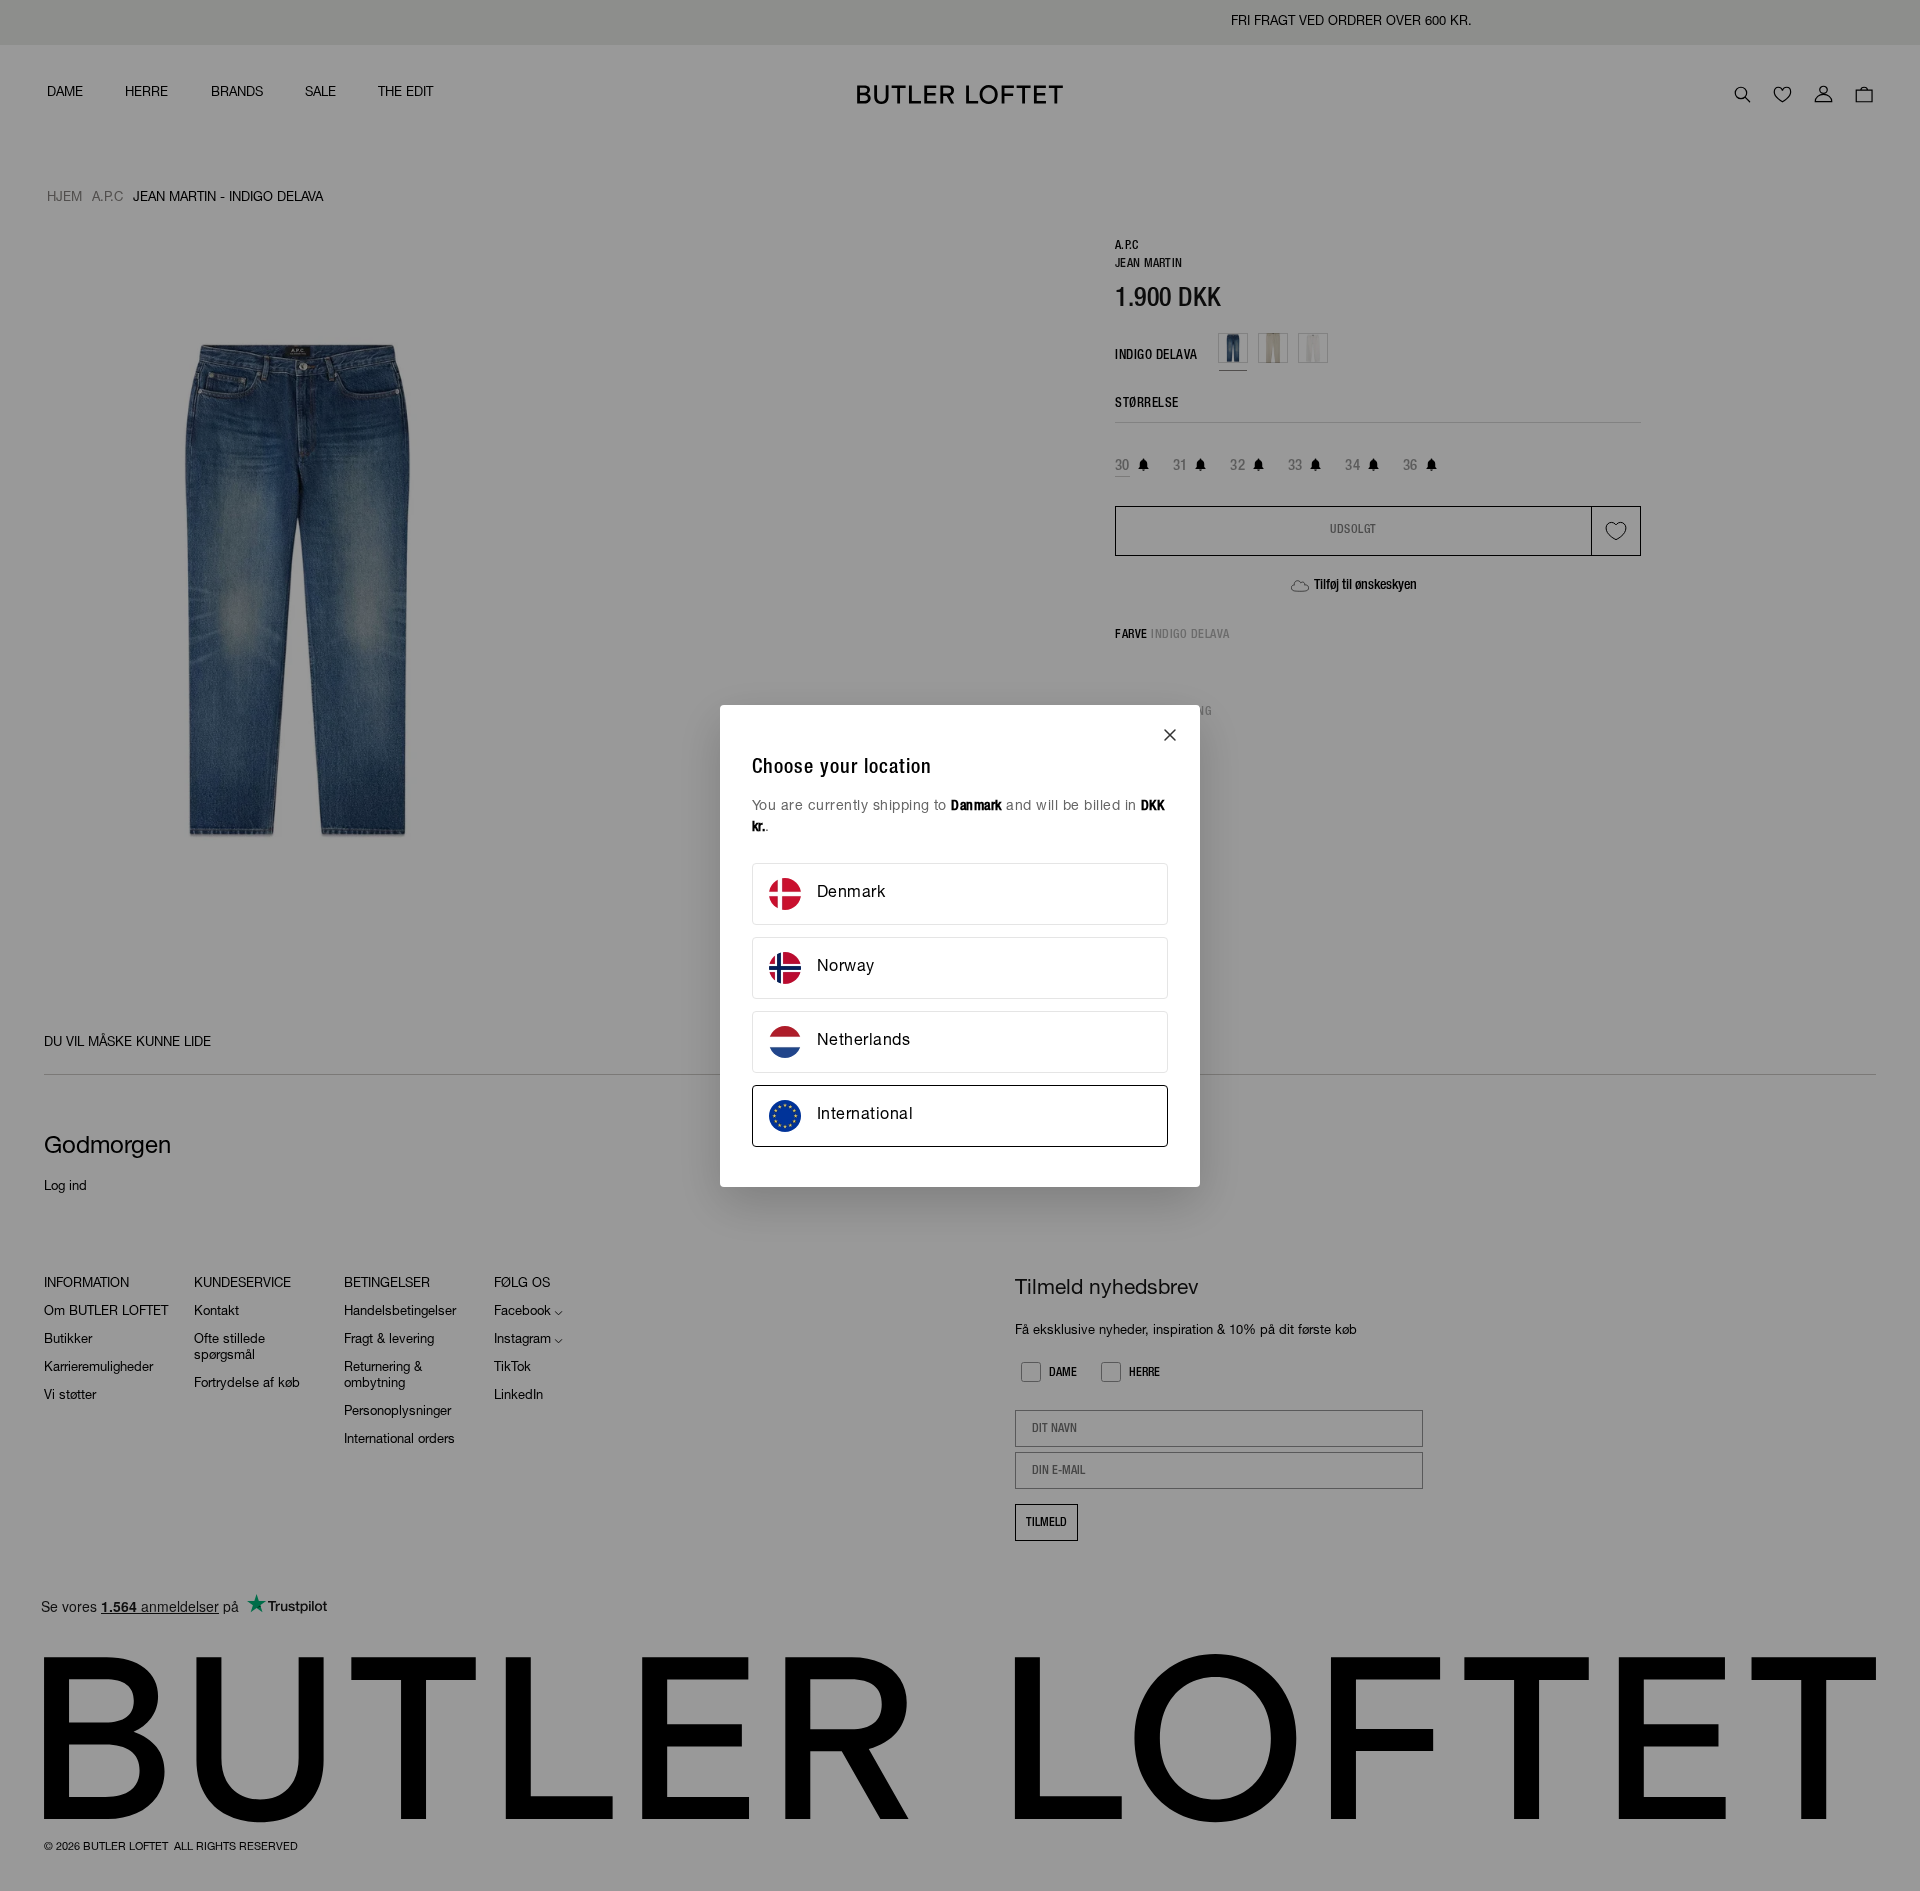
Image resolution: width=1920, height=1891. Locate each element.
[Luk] (1170, 735)
